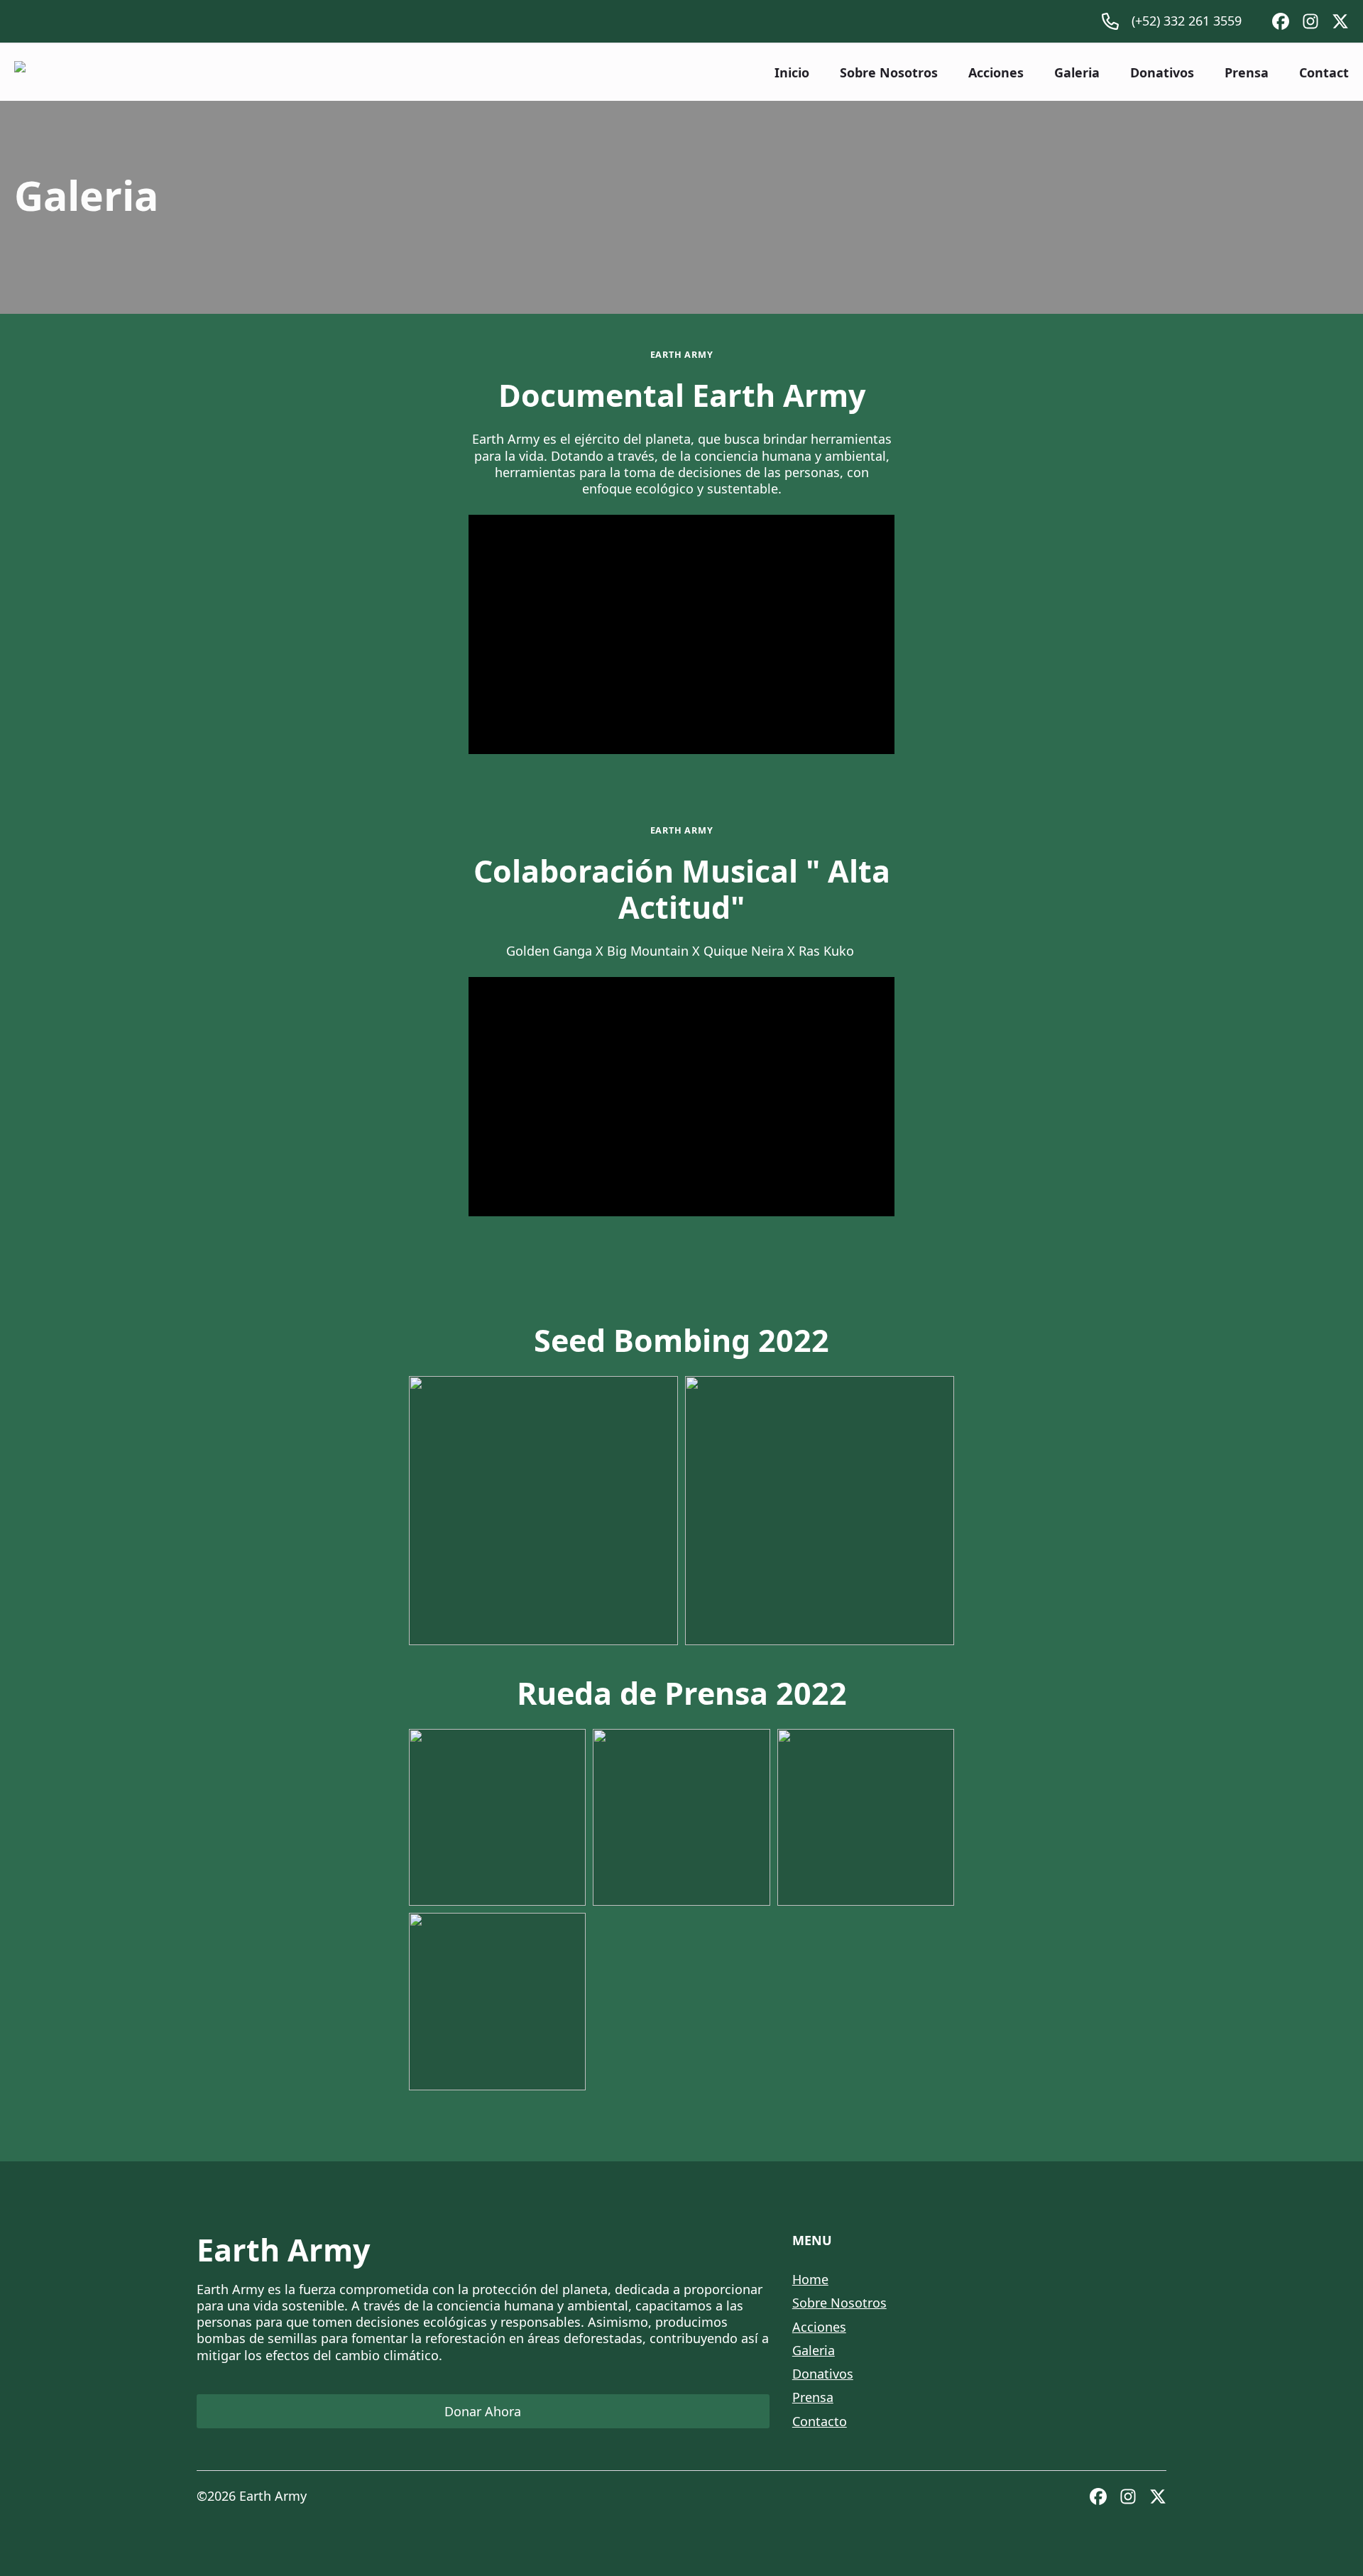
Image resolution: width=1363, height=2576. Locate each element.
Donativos (1162, 72)
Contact (1324, 72)
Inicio (792, 72)
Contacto (820, 2421)
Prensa (1247, 72)
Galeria (1077, 72)
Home (810, 2279)
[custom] (1281, 21)
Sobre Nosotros (889, 72)
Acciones (996, 72)
